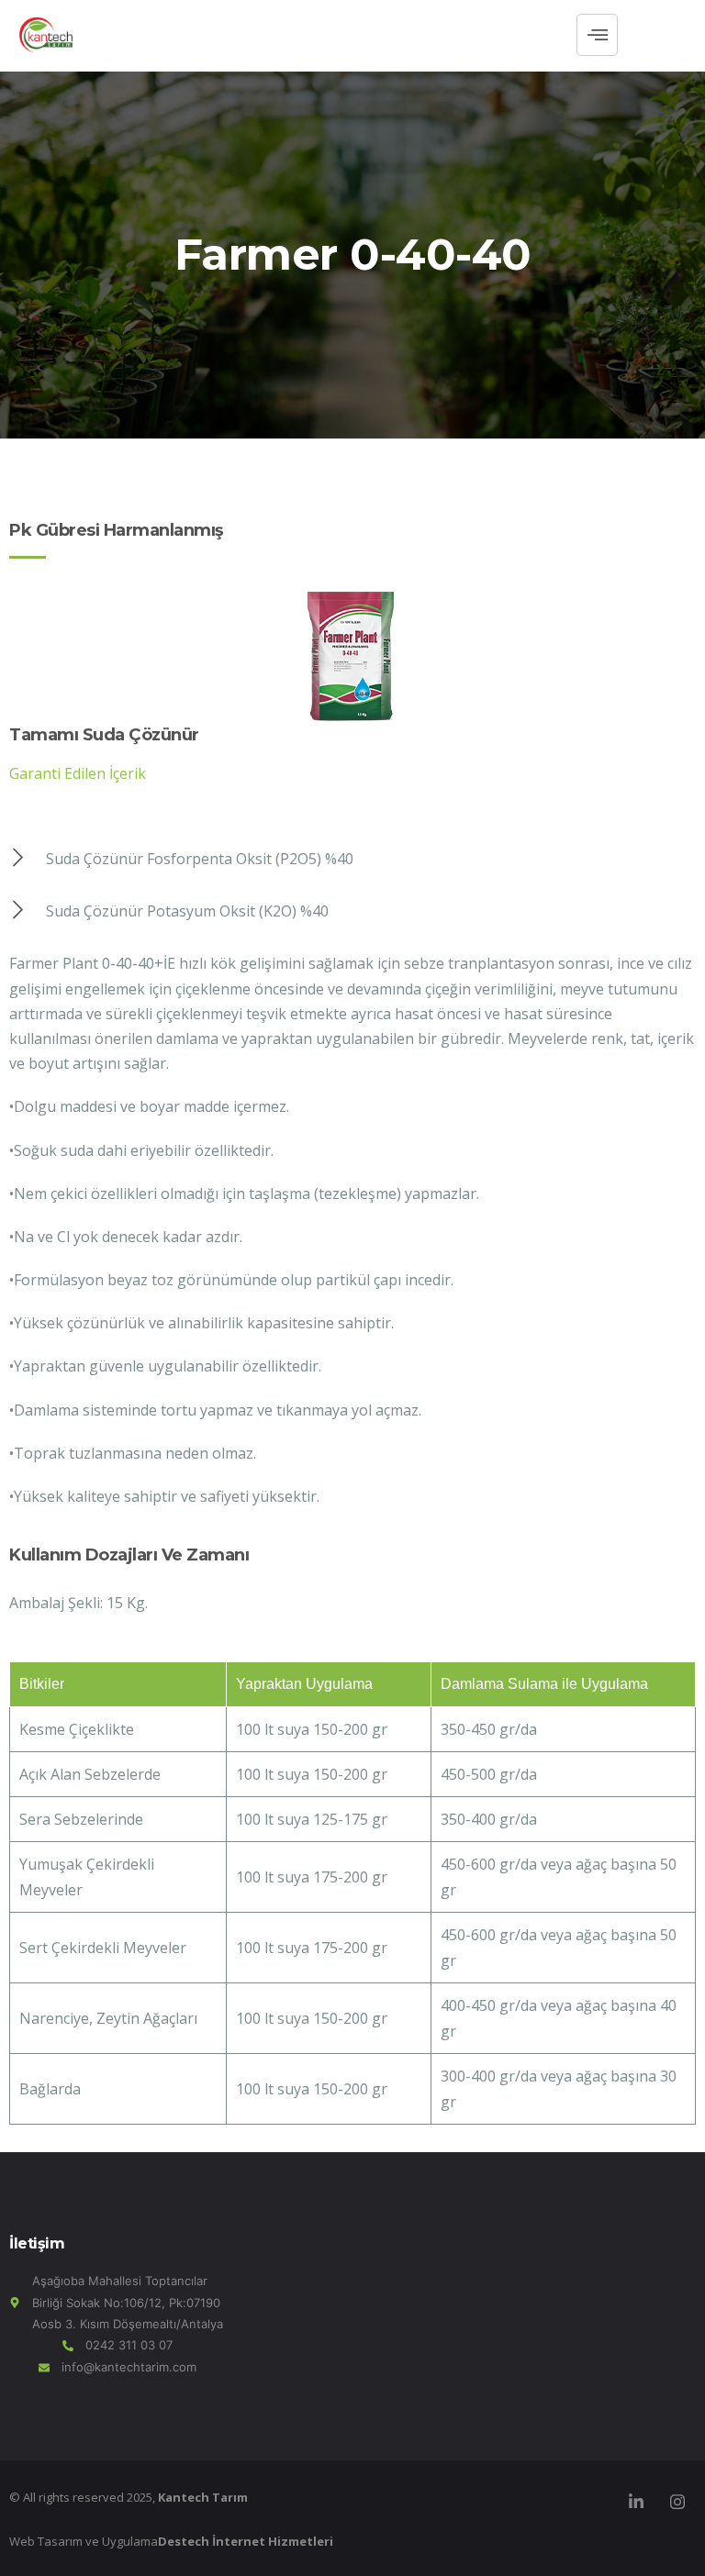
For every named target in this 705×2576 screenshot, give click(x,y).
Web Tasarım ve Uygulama (171, 2541)
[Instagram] (677, 2502)
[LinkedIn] (636, 2502)
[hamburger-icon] (597, 35)
